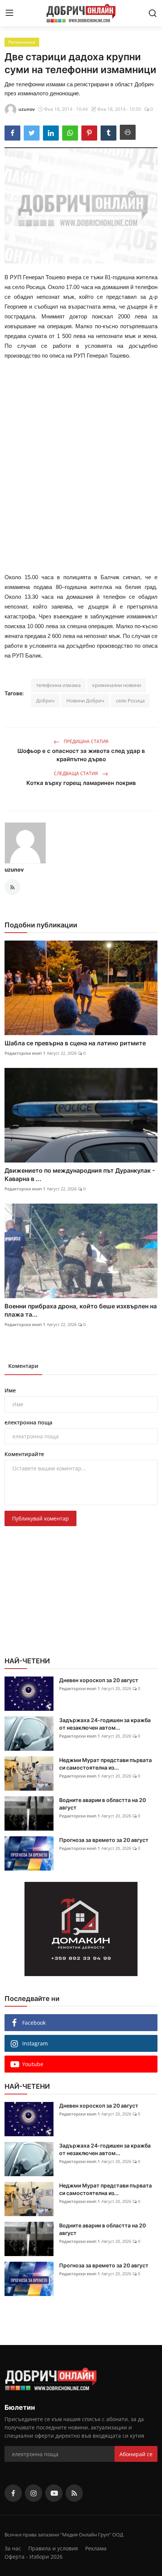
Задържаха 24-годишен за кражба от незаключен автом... (105, 1724)
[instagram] (34, 2493)
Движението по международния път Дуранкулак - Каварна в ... (80, 1175)
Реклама (96, 2548)
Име (10, 1390)
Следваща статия (76, 773)
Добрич (45, 701)
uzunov (14, 870)
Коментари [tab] (23, 1366)
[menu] (9, 13)
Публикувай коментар (40, 1518)
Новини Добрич (85, 701)
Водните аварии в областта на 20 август (102, 1804)
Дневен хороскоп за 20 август (99, 1680)
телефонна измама (58, 685)
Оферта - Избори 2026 (34, 2557)
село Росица (130, 701)
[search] (153, 13)
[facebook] (13, 2493)
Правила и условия (53, 2548)
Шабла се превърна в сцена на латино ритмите (75, 1043)
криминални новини (117, 685)
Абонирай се (136, 2454)
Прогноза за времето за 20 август (104, 1840)
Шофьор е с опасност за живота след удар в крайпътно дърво (81, 755)
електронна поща (28, 1422)
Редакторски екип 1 (25, 1053)
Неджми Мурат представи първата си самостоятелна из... (105, 1764)
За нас (13, 2548)
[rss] (74, 2493)
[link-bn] (81, 1929)
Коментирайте (24, 1454)
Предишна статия (86, 741)
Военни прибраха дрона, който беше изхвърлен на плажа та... (81, 1310)
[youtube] (54, 2493)
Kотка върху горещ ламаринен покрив (81, 783)
